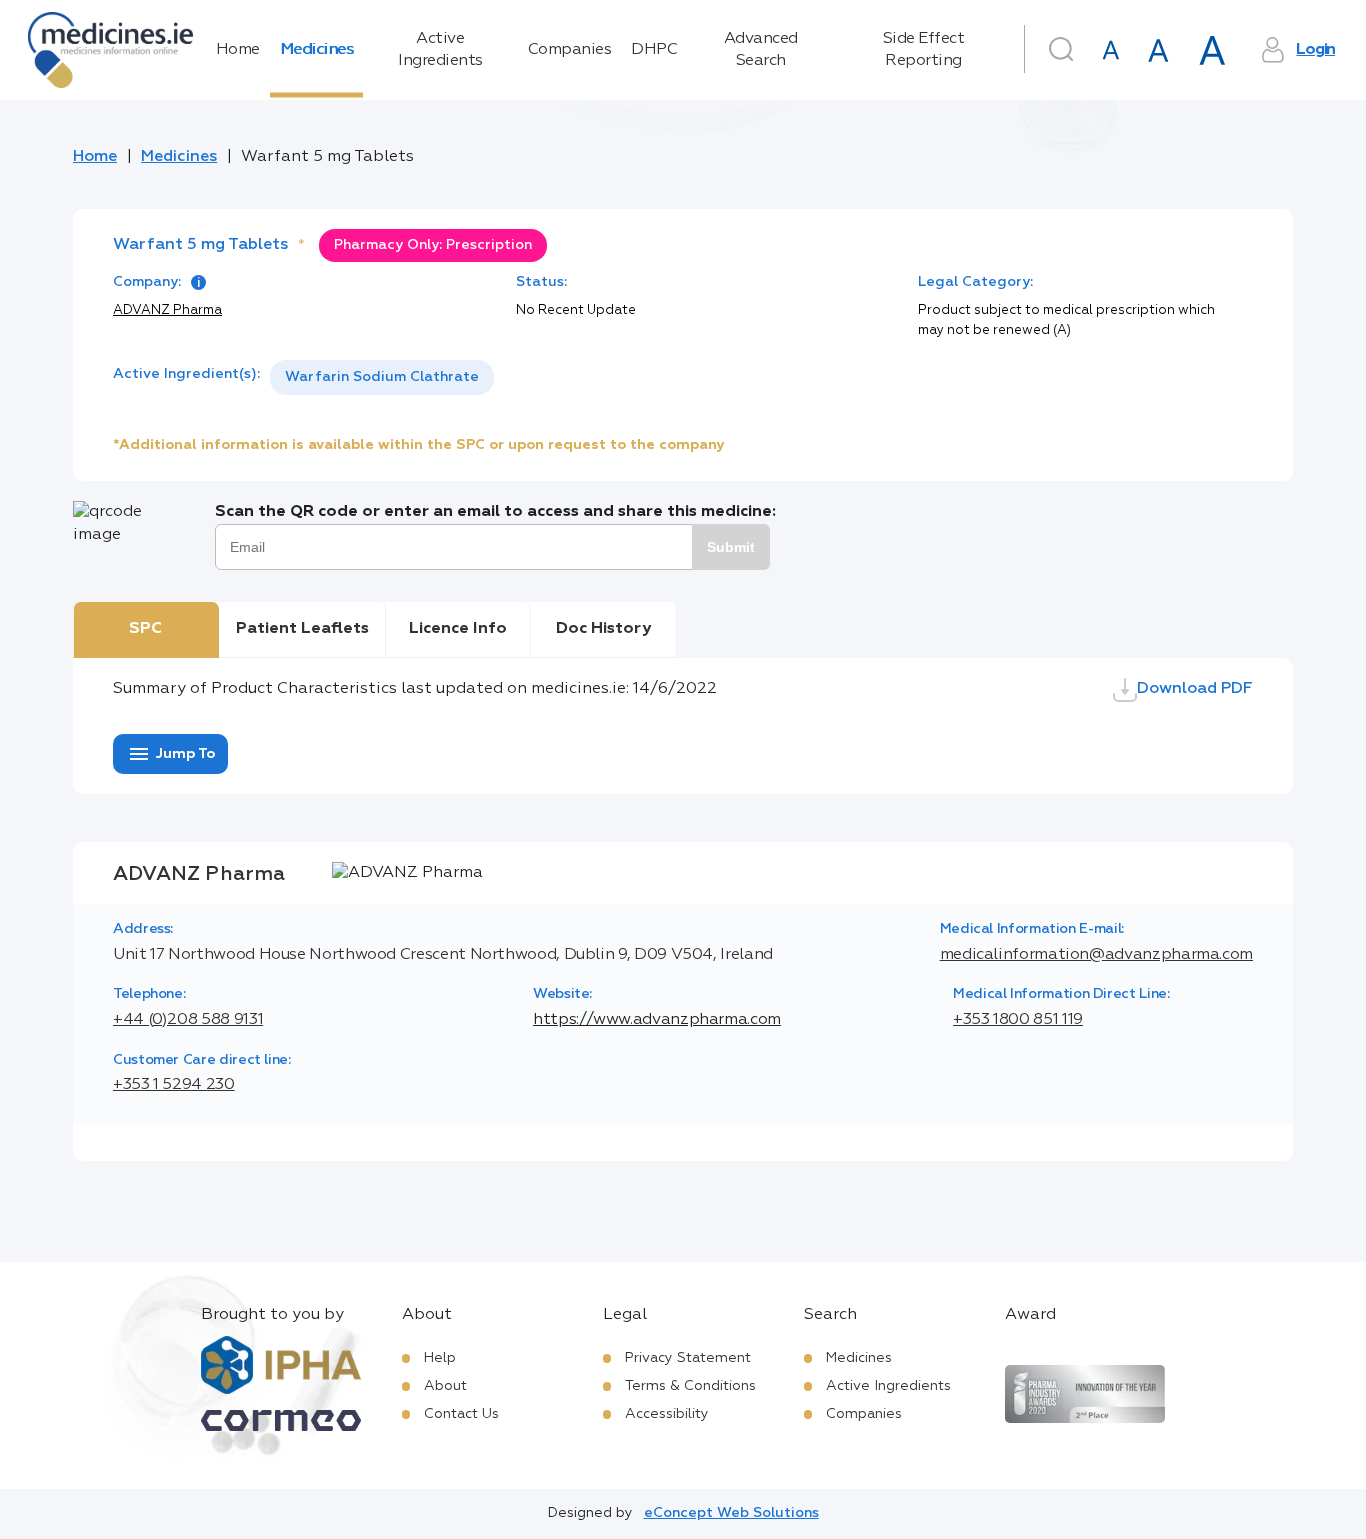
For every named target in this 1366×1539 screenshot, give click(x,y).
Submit (731, 547)
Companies (570, 50)
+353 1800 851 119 (1018, 1020)
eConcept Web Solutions (731, 1513)
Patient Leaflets (302, 629)
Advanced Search (761, 50)
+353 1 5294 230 (174, 1085)
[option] (382, 377)
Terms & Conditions (690, 1386)
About (445, 1386)
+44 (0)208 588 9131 (188, 1020)
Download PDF (1195, 689)
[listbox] (382, 377)
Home (238, 50)
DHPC (654, 50)
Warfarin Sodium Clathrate (382, 377)
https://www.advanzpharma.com (657, 1020)
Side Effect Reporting (924, 50)
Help (440, 1358)
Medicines (317, 50)
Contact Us (461, 1414)
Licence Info (458, 629)
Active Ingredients (440, 50)
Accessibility (667, 1414)
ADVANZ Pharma (167, 310)
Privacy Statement (688, 1358)
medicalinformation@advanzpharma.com (1096, 955)
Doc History (603, 629)
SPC (145, 629)
